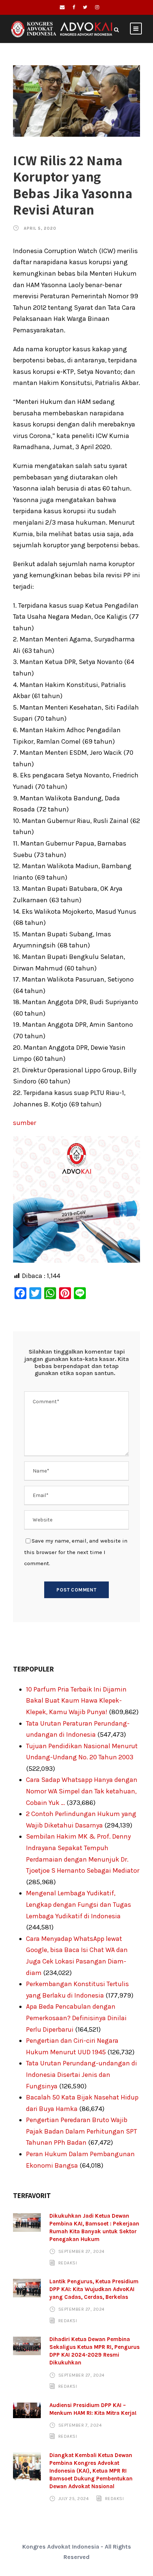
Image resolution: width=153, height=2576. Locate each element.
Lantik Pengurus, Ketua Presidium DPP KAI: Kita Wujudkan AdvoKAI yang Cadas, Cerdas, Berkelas (94, 2289)
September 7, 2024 (80, 2425)
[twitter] (85, 7)
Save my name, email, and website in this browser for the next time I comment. (76, 1552)
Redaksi (68, 2263)
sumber (25, 1123)
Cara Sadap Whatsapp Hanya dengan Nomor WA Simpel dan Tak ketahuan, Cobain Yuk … (82, 1791)
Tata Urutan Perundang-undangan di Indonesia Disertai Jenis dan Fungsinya (82, 2074)
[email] (62, 7)
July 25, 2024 (74, 2499)
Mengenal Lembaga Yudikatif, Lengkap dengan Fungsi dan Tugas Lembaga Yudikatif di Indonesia (79, 1904)
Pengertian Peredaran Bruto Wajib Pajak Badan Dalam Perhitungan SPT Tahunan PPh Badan (82, 2131)
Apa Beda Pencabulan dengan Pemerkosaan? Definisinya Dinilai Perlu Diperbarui (76, 2018)
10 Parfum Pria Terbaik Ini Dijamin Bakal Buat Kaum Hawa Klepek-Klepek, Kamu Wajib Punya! (76, 1701)
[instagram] (97, 7)
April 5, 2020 (40, 228)
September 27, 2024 (82, 2251)
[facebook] (74, 7)
